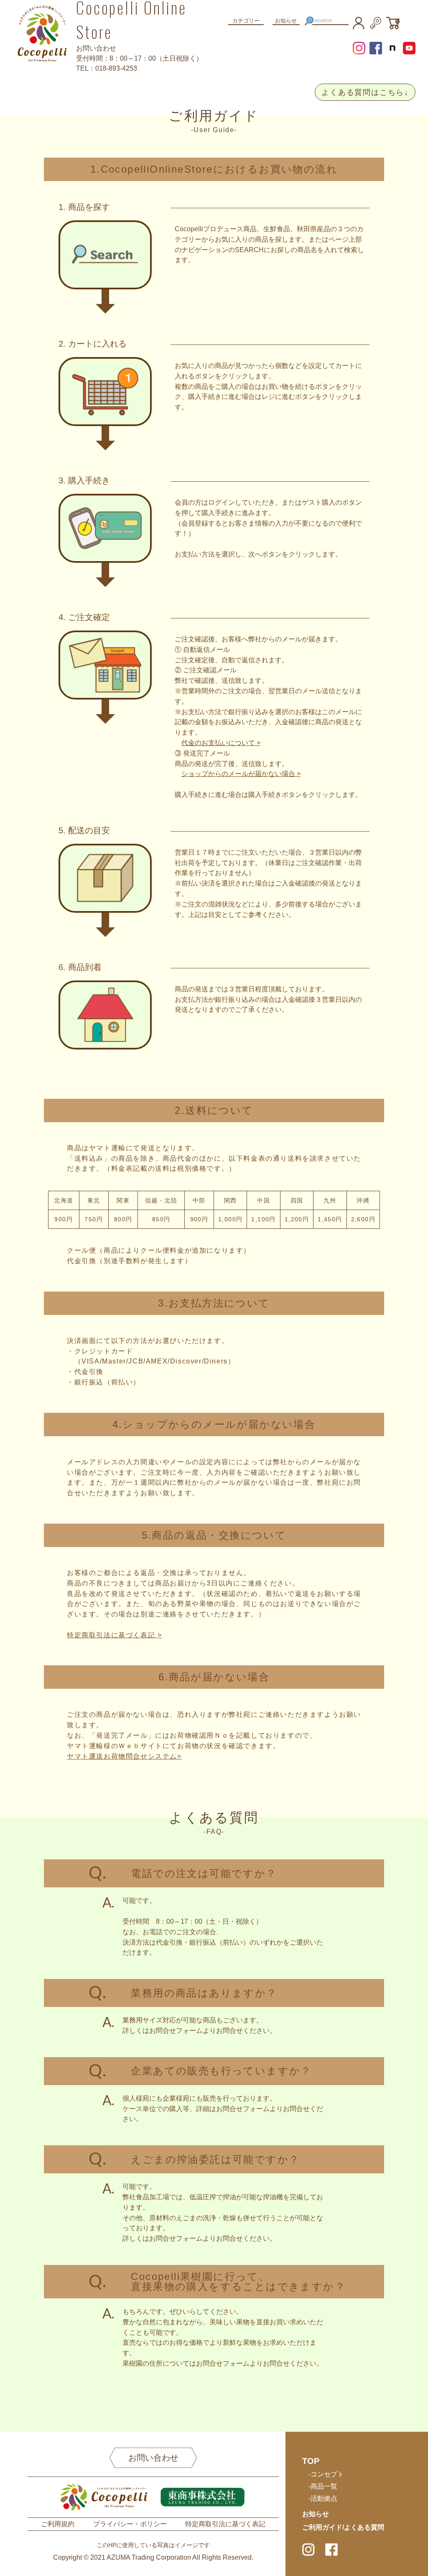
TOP (311, 2461)
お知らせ (286, 21)
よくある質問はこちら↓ (365, 92)
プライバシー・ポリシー (130, 2524)
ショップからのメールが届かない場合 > (241, 774)
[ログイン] (375, 22)
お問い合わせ (153, 2458)
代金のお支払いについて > (221, 743)
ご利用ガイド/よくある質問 (343, 2527)
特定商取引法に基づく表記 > (114, 1635)
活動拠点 (324, 2498)
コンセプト (327, 2474)
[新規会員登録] (359, 22)
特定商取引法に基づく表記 (225, 2524)
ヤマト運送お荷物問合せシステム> (124, 1756)
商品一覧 (324, 2486)
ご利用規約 (58, 2524)
